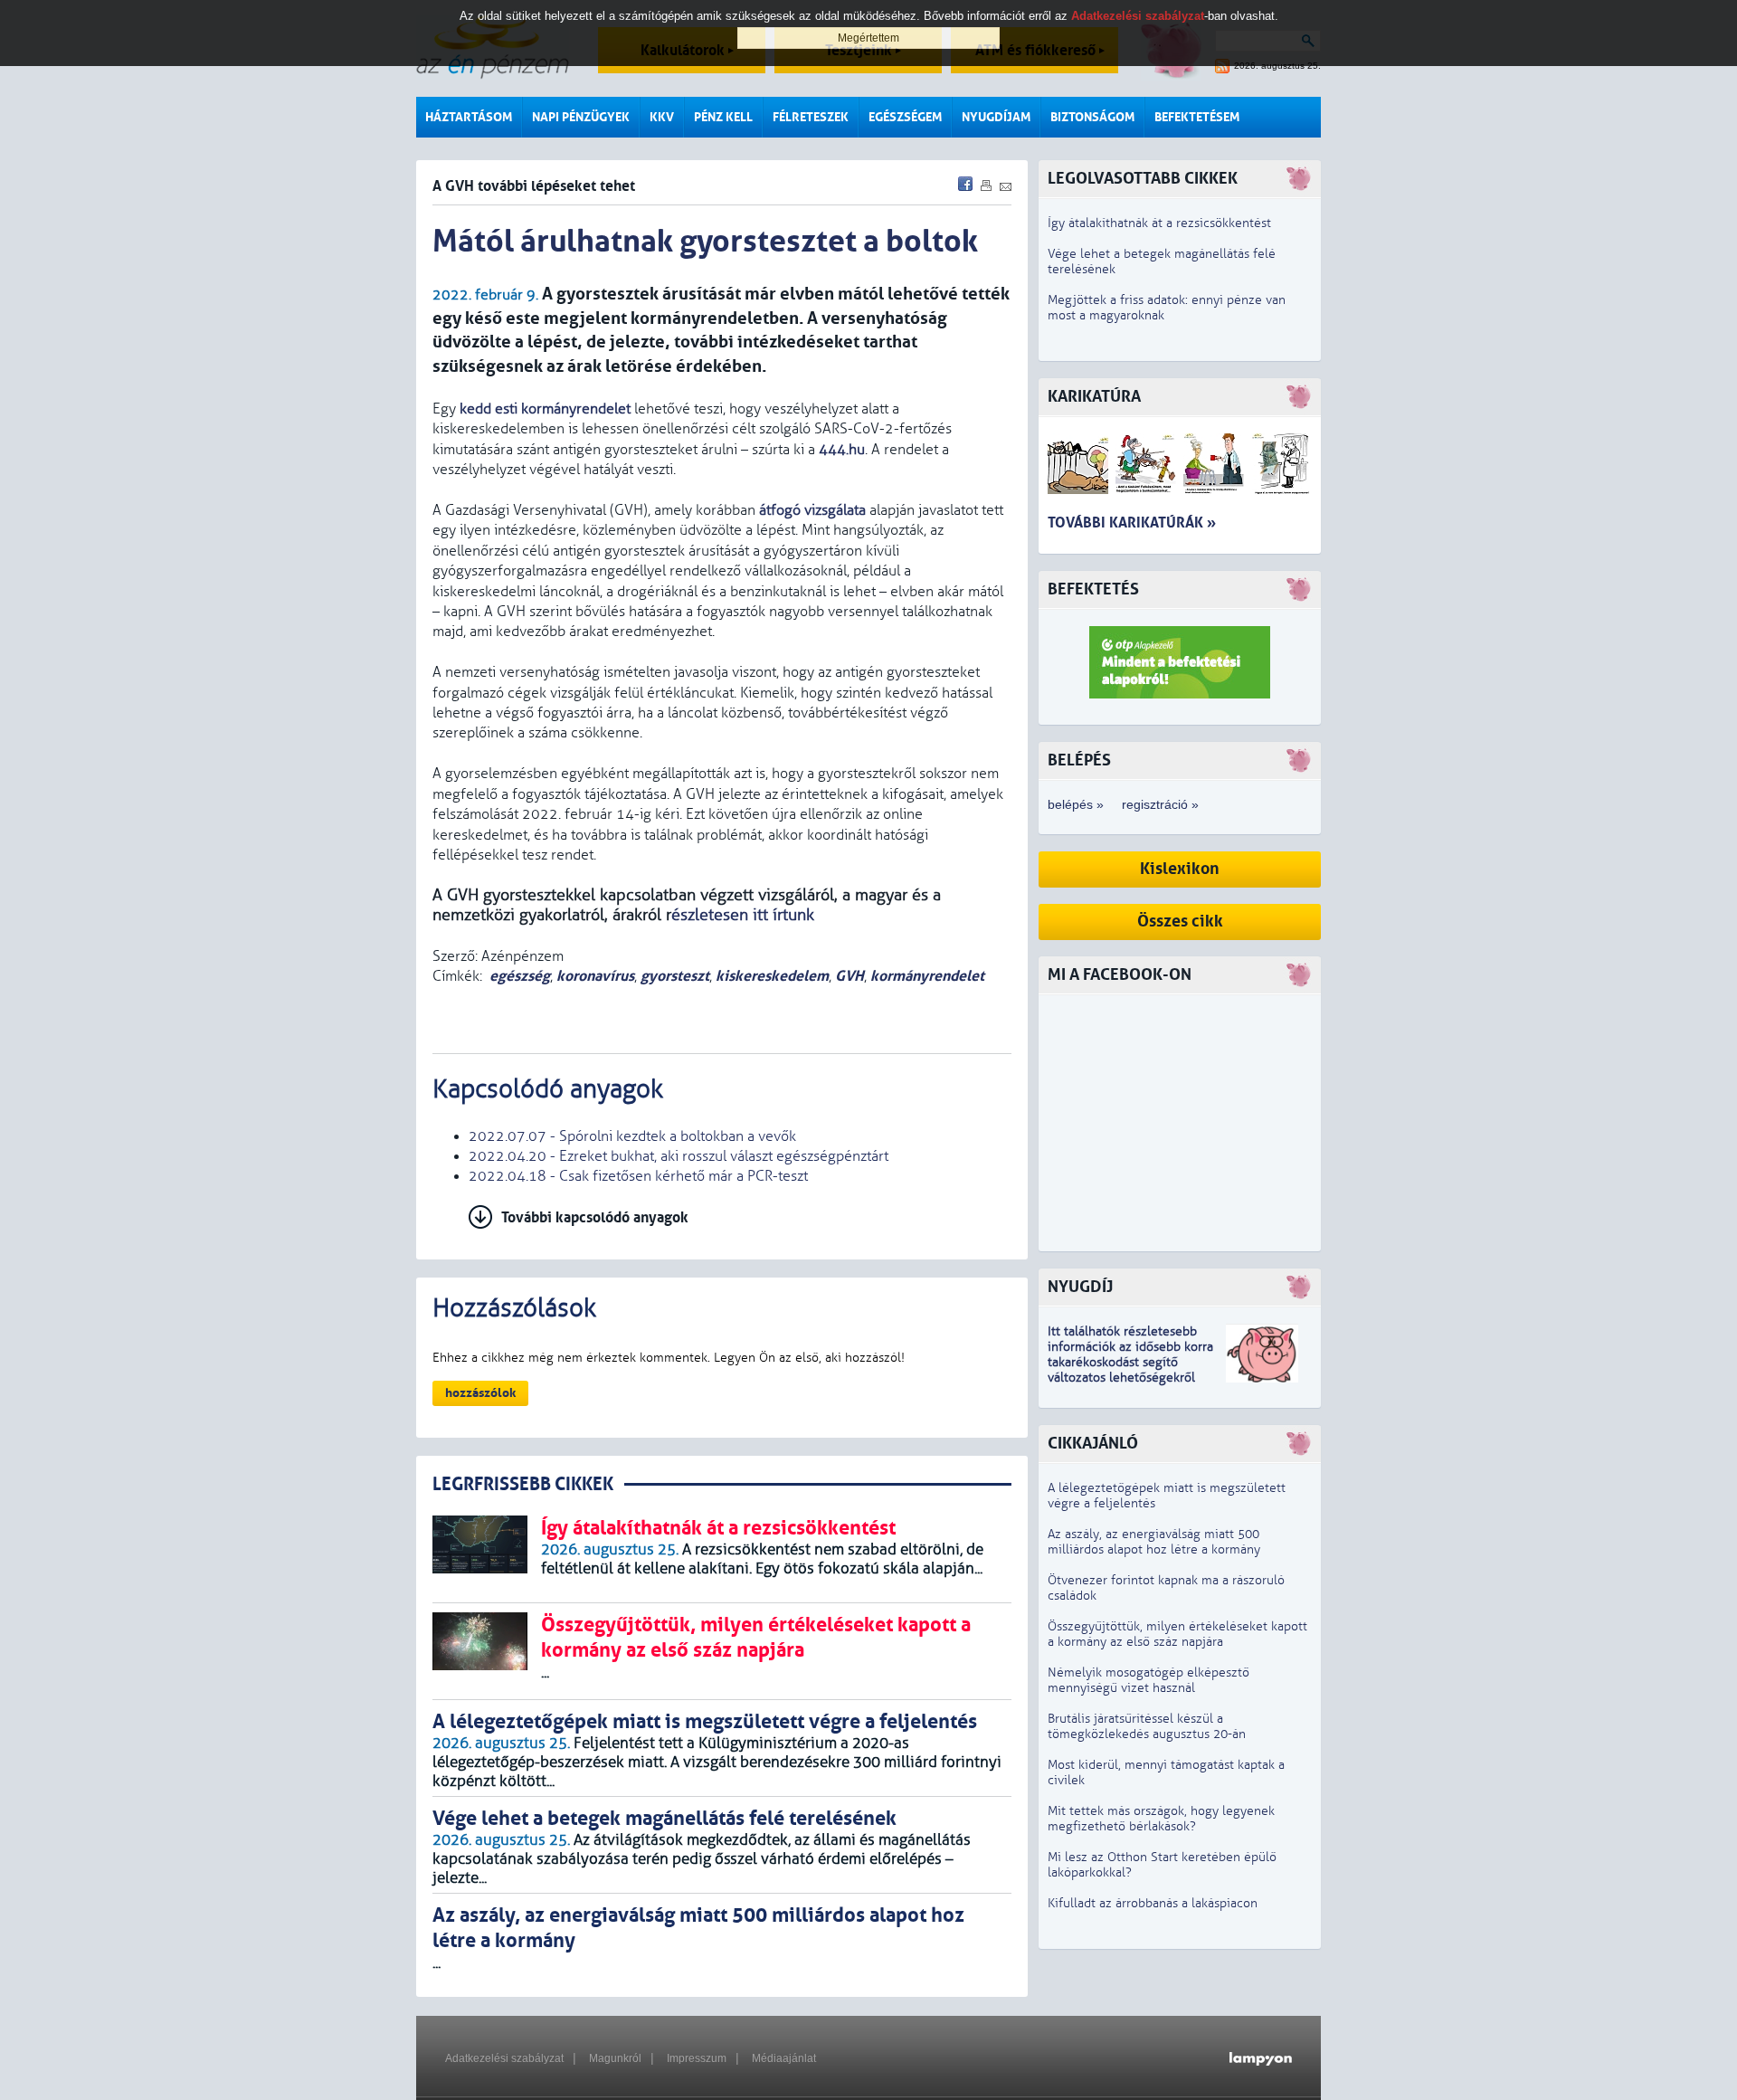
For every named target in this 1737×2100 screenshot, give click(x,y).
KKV (662, 117)
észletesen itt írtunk (743, 915)
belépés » (1076, 804)
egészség (520, 976)
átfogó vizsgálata (812, 510)
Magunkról (615, 2058)
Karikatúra (1094, 397)
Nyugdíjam (996, 117)
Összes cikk (1180, 922)
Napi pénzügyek (581, 117)
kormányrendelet (927, 976)
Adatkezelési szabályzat (504, 2058)
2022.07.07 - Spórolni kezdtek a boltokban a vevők (632, 1136)
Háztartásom (469, 117)
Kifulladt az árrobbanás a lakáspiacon (1153, 1903)
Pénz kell (723, 117)
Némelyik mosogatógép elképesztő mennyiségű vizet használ (1149, 1680)
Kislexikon (1180, 869)
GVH (850, 976)
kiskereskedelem (772, 976)
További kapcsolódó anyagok (595, 1217)
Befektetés (1093, 589)
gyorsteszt (675, 976)
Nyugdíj (1080, 1287)
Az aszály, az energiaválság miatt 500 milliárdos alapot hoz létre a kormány (1154, 1542)
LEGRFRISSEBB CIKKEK (523, 1484)
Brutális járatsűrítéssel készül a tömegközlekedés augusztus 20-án (1147, 1726)
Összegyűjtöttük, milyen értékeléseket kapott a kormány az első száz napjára (1177, 1634)
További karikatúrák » (1132, 523)
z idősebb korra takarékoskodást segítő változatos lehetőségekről (1130, 1362)
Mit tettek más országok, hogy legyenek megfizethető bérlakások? (1161, 1819)
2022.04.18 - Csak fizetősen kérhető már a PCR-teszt (638, 1176)
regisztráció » (1160, 804)
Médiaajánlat (784, 2058)
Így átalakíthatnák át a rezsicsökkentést (1159, 223)
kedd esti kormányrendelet (545, 409)
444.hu (842, 450)
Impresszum (697, 2058)
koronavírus (595, 976)
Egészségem (905, 117)
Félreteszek (811, 117)
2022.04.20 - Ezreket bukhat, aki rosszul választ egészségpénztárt (679, 1156)
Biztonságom (1092, 117)
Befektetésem (1197, 117)
